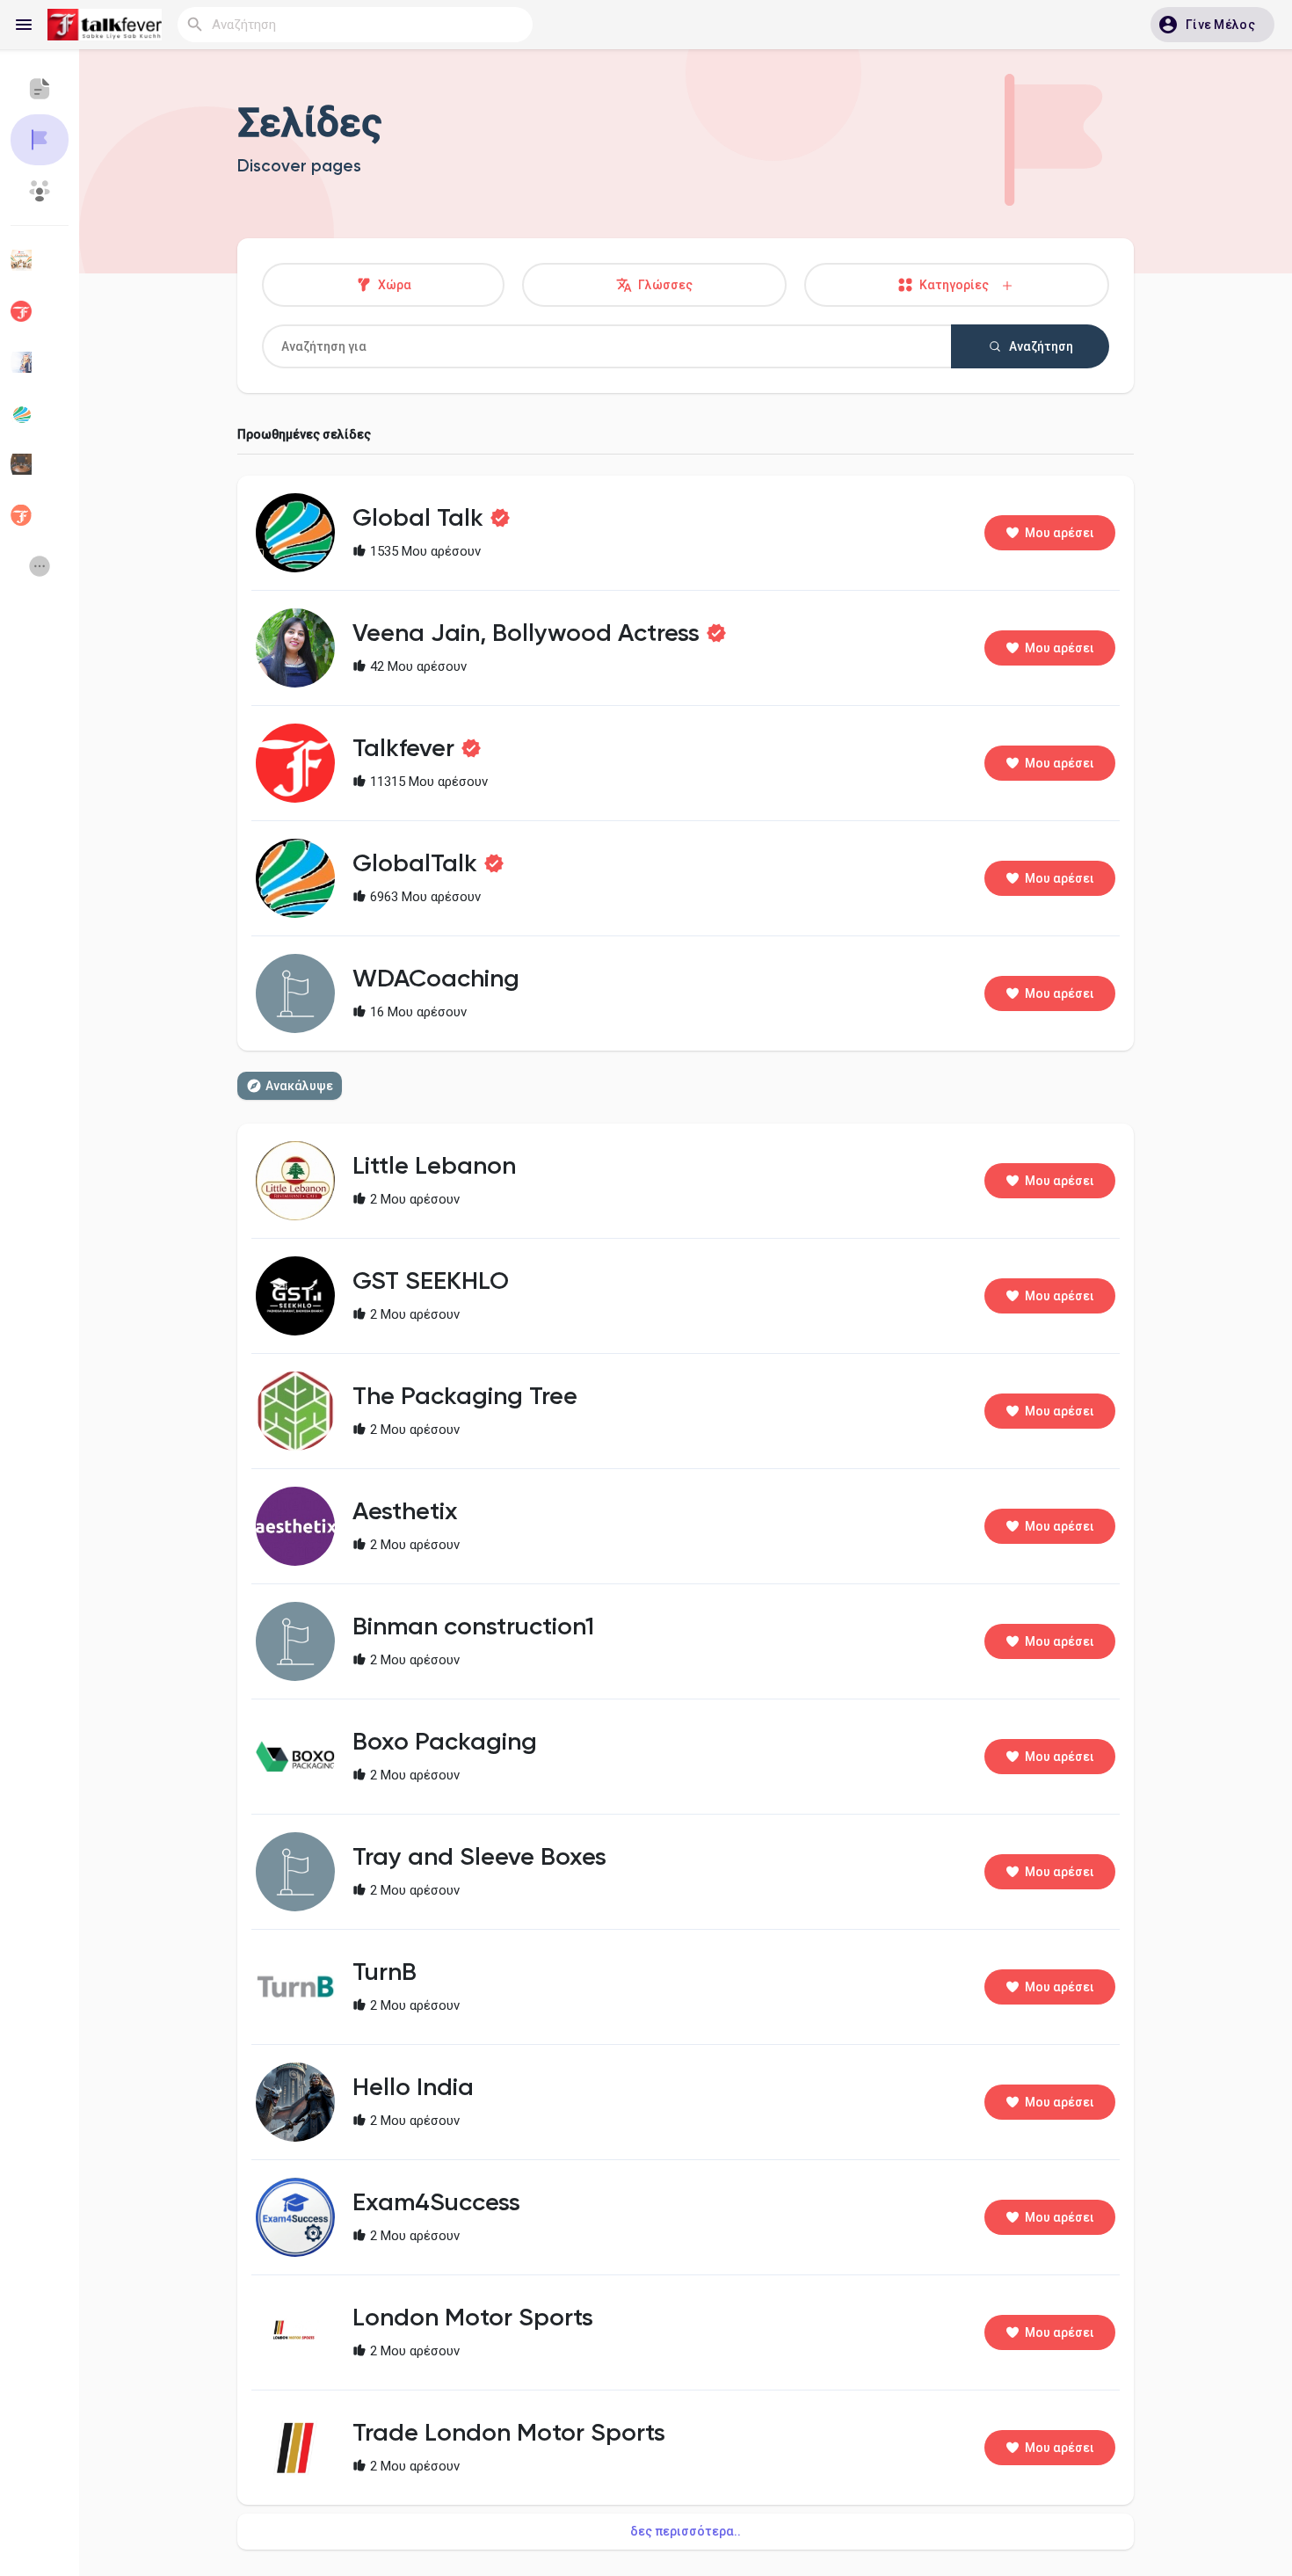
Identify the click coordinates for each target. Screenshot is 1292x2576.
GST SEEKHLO (431, 1282)
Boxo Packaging (445, 1743)
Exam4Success (436, 2203)
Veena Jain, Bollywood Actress (526, 634)
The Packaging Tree (465, 1397)
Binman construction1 (473, 1627)
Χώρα (393, 285)
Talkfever (403, 749)
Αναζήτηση (1040, 346)
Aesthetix (405, 1512)
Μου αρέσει (1060, 533)
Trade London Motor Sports (509, 2434)
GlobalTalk (415, 864)
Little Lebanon (434, 1167)
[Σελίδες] (40, 140)
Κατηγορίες (958, 285)
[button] (1212, 25)
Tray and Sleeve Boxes (479, 1858)
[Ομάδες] (40, 191)
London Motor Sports (473, 2318)
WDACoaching (436, 979)
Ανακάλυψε (299, 1086)
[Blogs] (40, 89)
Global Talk (418, 519)
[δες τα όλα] (40, 566)
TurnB (385, 1973)
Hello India (413, 2088)
